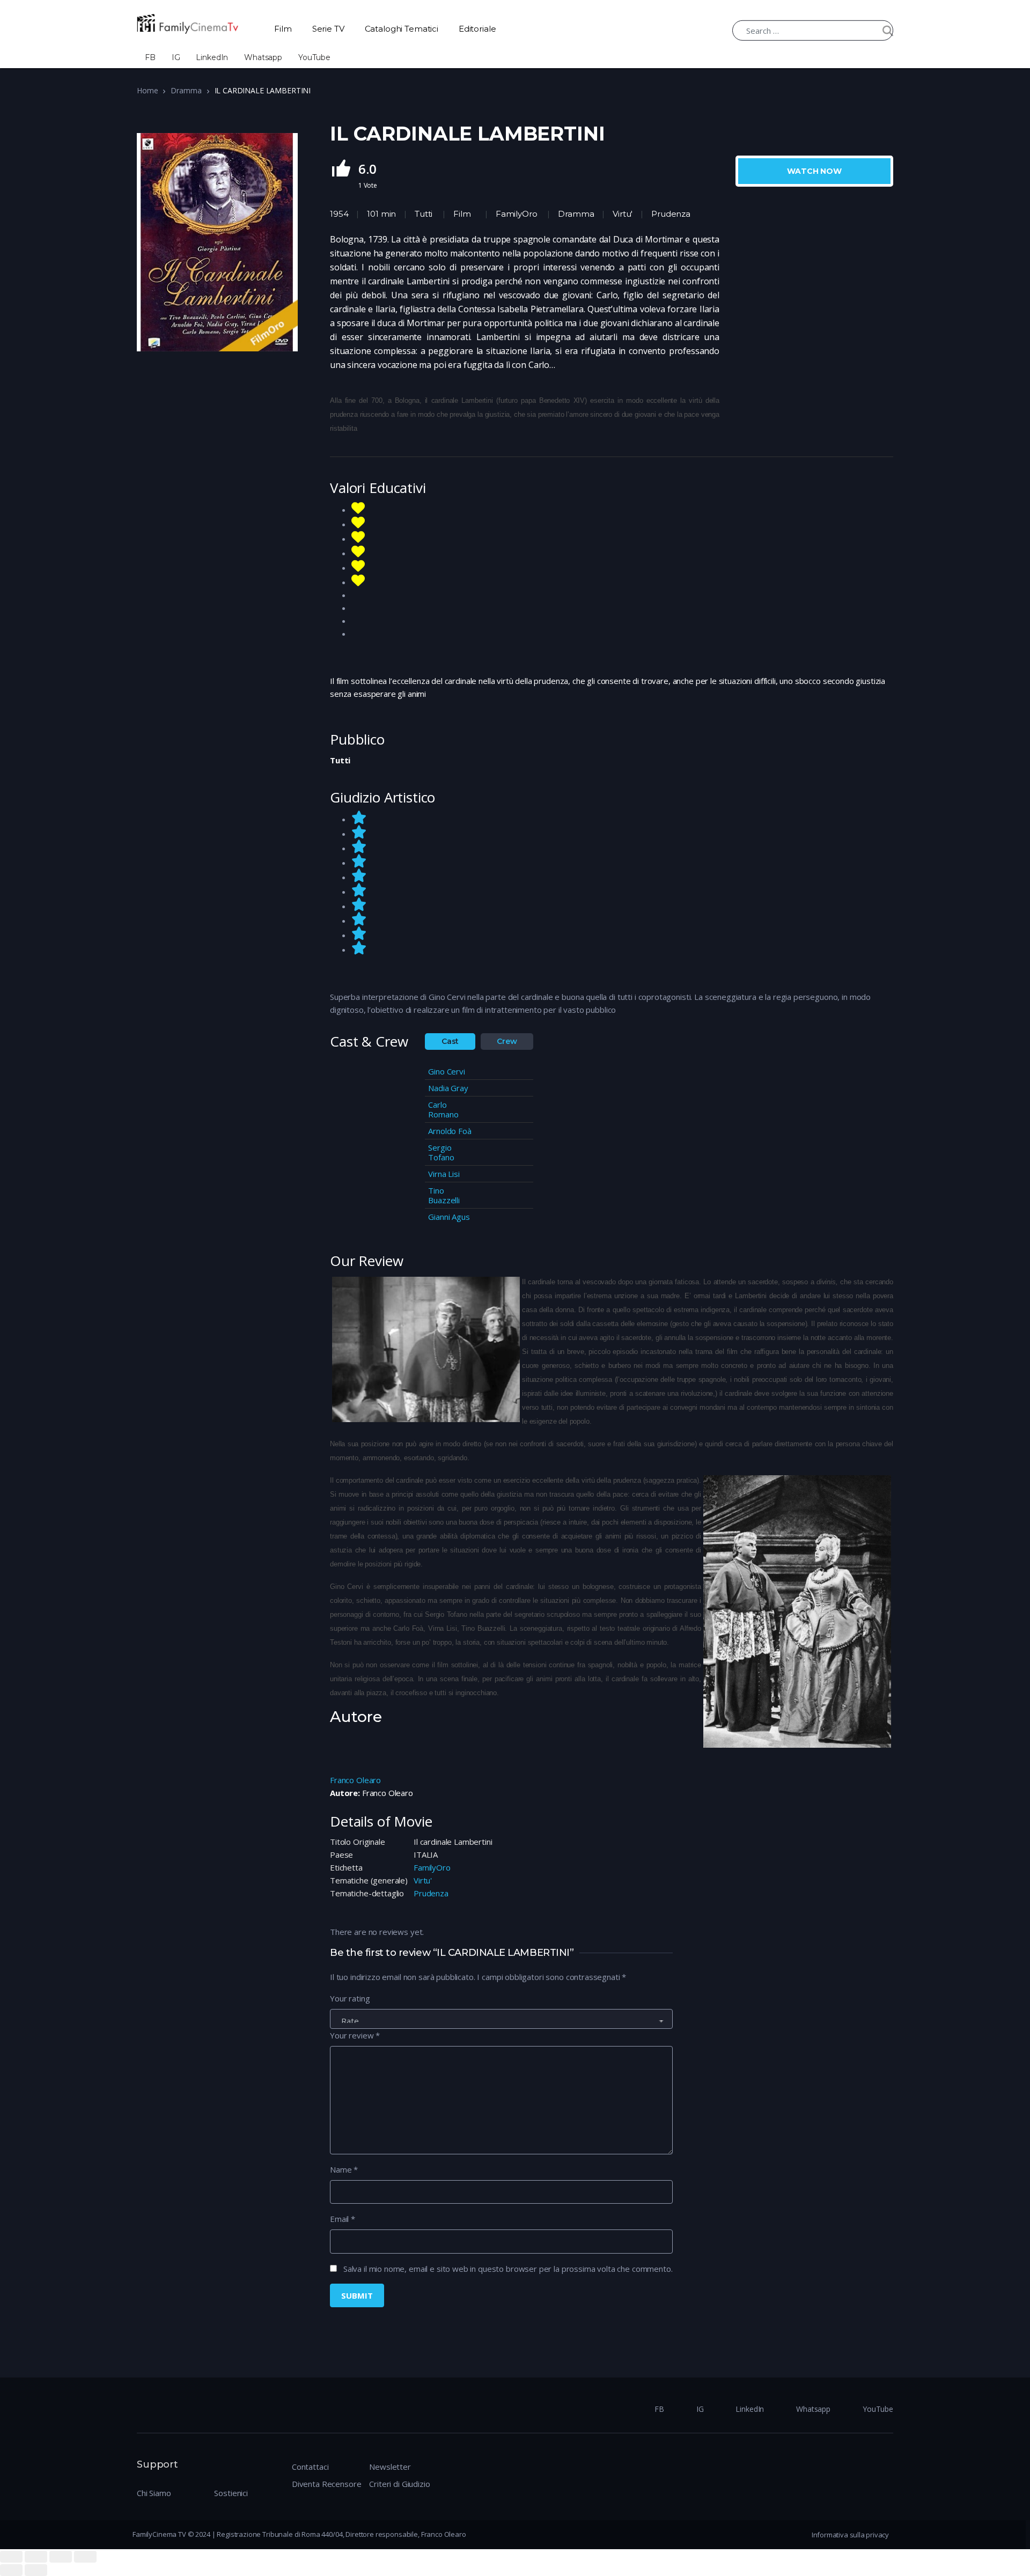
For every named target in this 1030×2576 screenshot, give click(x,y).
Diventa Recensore (326, 2484)
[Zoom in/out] (85, 2557)
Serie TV (328, 29)
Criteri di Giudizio (399, 2484)
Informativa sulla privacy (850, 2535)
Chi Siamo (154, 2493)
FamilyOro (517, 214)
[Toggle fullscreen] (61, 2557)
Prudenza (431, 1893)
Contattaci (310, 2467)
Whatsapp (263, 57)
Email (343, 2219)
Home (147, 90)
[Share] (36, 2557)
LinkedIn (212, 57)
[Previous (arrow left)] (11, 2570)
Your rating (350, 1998)
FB (150, 57)
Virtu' (423, 1880)
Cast (450, 1041)
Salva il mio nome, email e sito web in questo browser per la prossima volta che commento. (508, 2269)
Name (344, 2169)
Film (283, 29)
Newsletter (390, 2467)
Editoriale (477, 29)
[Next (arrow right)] (36, 2570)
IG (176, 57)
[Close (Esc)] (11, 2557)
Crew (507, 1041)
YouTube (314, 57)
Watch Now (814, 171)
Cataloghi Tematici (402, 29)
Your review (355, 2035)
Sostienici (231, 2493)
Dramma (186, 90)
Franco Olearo (355, 1780)
